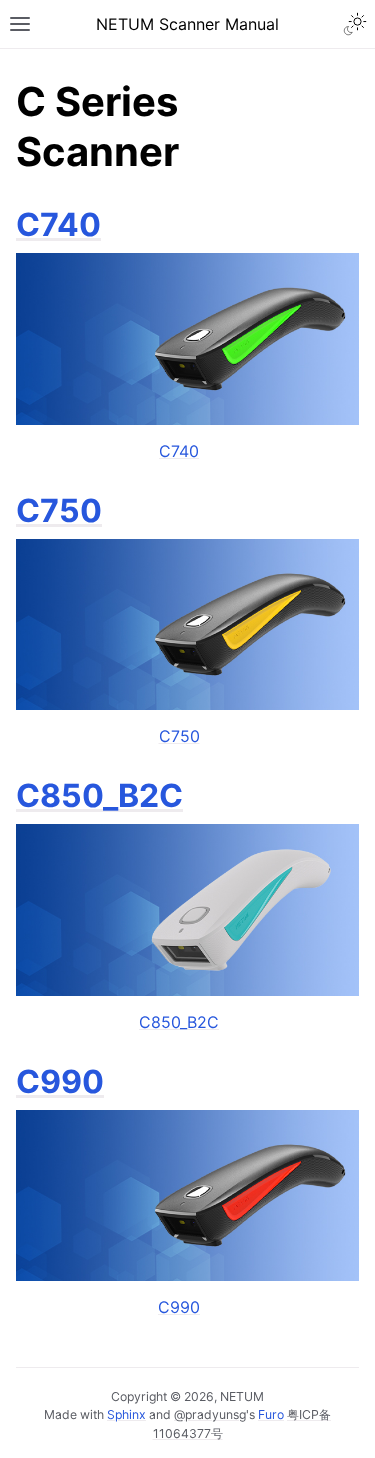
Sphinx (126, 1414)
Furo (271, 1414)
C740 (58, 224)
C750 (59, 510)
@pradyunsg (210, 1414)
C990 (60, 1081)
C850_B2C (99, 795)
